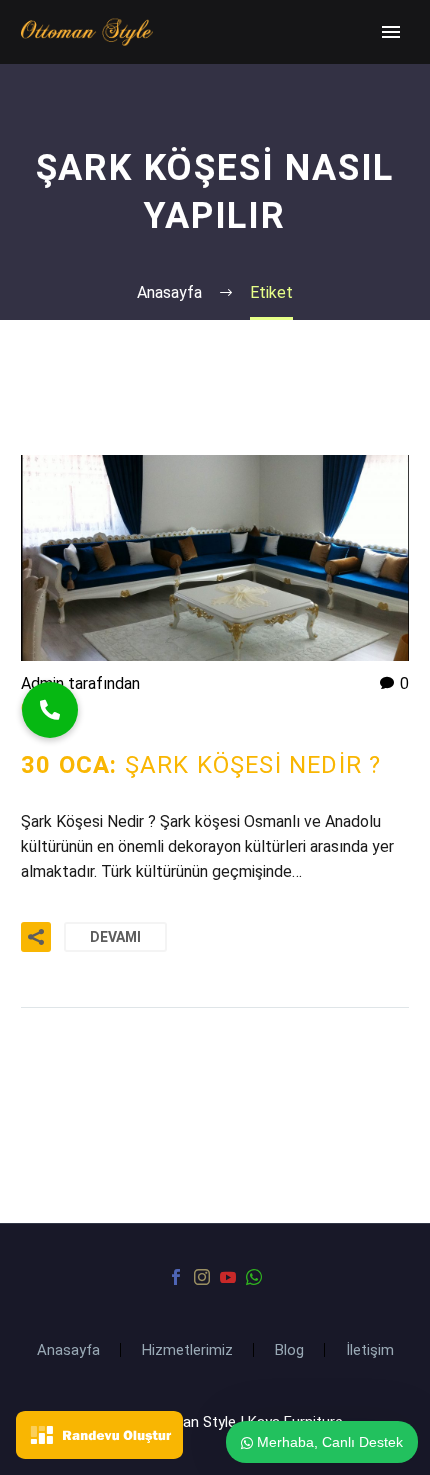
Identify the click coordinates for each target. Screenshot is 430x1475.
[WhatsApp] (254, 1277)
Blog (289, 1350)
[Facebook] (176, 1277)
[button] (50, 710)
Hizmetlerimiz (187, 1350)
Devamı (115, 937)
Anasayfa (68, 1350)
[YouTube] (228, 1277)
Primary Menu (391, 32)
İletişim (370, 1350)
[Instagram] (202, 1277)
